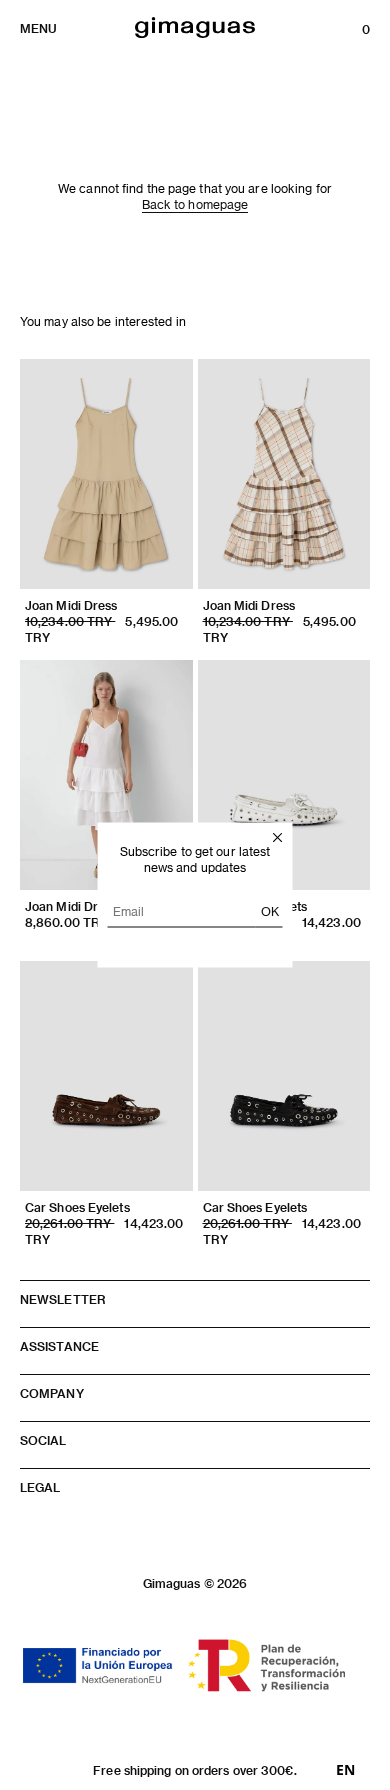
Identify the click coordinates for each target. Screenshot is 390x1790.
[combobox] (345, 1770)
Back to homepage (195, 204)
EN (345, 1770)
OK (270, 911)
